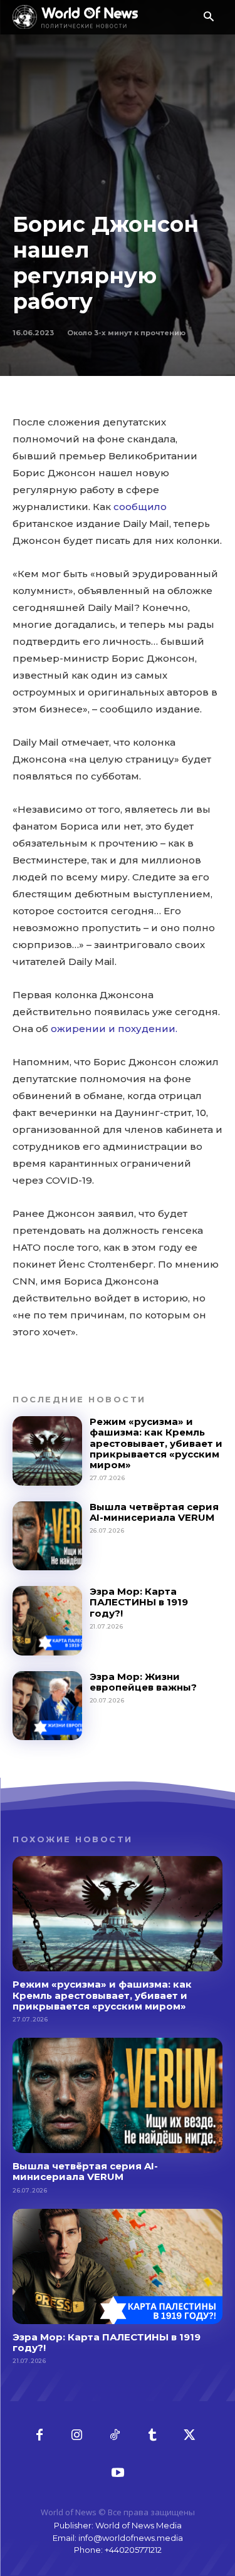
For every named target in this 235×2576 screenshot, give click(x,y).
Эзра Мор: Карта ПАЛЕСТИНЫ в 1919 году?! (139, 1602)
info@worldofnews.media (131, 2538)
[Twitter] (190, 2436)
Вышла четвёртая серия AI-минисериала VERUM (154, 1512)
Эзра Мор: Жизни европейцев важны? (143, 1682)
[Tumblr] (152, 2436)
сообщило (140, 507)
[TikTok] (115, 2436)
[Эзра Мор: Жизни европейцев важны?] (47, 1706)
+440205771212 (133, 2550)
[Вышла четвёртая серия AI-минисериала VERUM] (47, 1536)
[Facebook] (39, 2436)
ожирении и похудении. (114, 1029)
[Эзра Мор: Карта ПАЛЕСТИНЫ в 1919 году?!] (47, 1621)
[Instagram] (77, 2436)
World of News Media (138, 2525)
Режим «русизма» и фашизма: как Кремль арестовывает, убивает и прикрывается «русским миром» (156, 1443)
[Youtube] (118, 2473)
